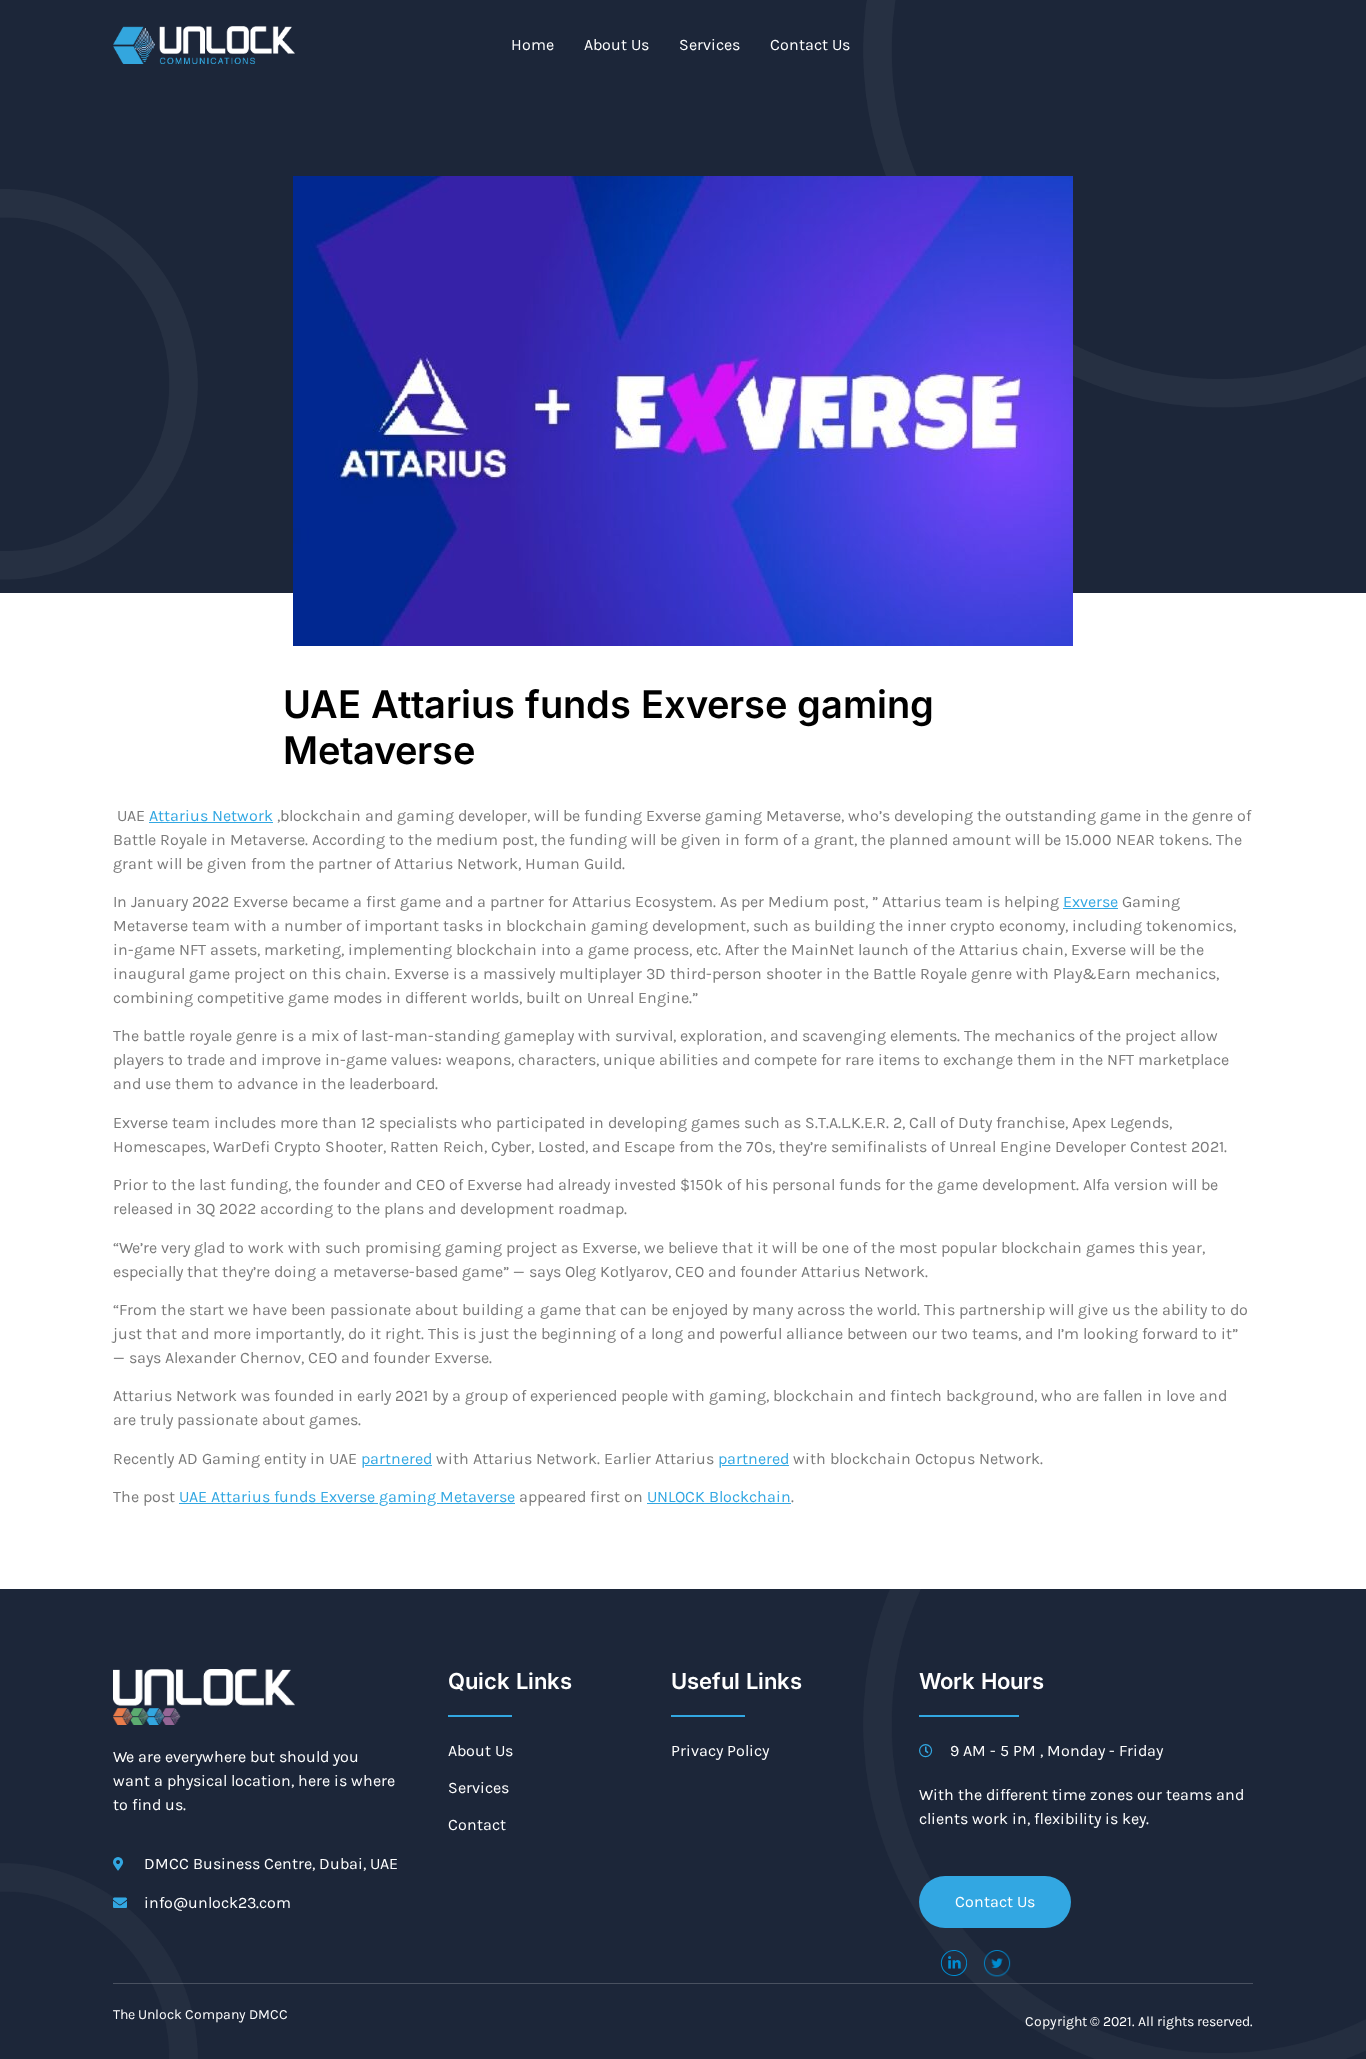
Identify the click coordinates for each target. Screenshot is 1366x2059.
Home (532, 44)
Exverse (1090, 901)
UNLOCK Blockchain (719, 1496)
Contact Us (810, 44)
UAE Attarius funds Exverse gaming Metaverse (347, 1496)
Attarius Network (211, 815)
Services (709, 44)
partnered (396, 1458)
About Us (616, 44)
